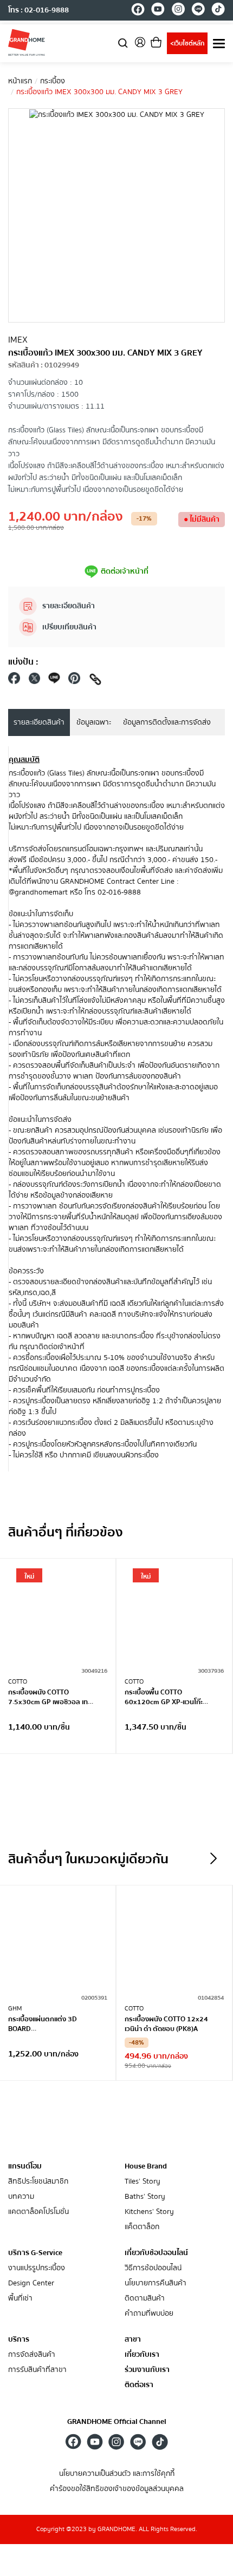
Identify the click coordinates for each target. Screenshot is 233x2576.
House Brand (146, 2166)
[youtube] (158, 11)
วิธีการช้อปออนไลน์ (153, 2268)
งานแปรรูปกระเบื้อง (37, 2268)
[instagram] (178, 11)
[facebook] (138, 11)
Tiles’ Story (143, 2182)
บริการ (19, 2340)
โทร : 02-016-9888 (38, 10)
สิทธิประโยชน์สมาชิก (38, 2182)
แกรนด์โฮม (25, 2166)
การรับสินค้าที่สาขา (37, 2370)
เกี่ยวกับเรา (142, 2355)
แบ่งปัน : (23, 662)
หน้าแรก (20, 81)
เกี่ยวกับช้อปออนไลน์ (156, 2253)
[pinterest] (74, 681)
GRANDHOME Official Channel (117, 2422)
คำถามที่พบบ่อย (149, 2314)
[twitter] (34, 681)
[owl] (213, 1858)
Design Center (31, 2283)
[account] (140, 46)
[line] (198, 11)
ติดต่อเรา (139, 2385)
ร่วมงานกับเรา (147, 2370)
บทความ (21, 2197)
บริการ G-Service (35, 2253)
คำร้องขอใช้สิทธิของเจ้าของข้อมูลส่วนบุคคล (117, 2489)
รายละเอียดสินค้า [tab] (39, 722)
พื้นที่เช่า (20, 2299)
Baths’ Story (145, 2197)
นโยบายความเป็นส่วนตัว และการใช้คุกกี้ (117, 2474)
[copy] (95, 681)
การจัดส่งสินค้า (32, 2355)
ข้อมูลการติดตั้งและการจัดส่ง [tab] (167, 722)
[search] (123, 42)
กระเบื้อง (53, 81)
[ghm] (27, 42)
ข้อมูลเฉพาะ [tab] (94, 722)
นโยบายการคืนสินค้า (156, 2283)
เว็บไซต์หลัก (187, 44)
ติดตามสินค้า (145, 2299)
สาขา (133, 2340)
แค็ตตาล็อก (142, 2227)
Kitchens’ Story (149, 2212)
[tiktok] (218, 11)
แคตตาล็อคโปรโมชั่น (38, 2212)
